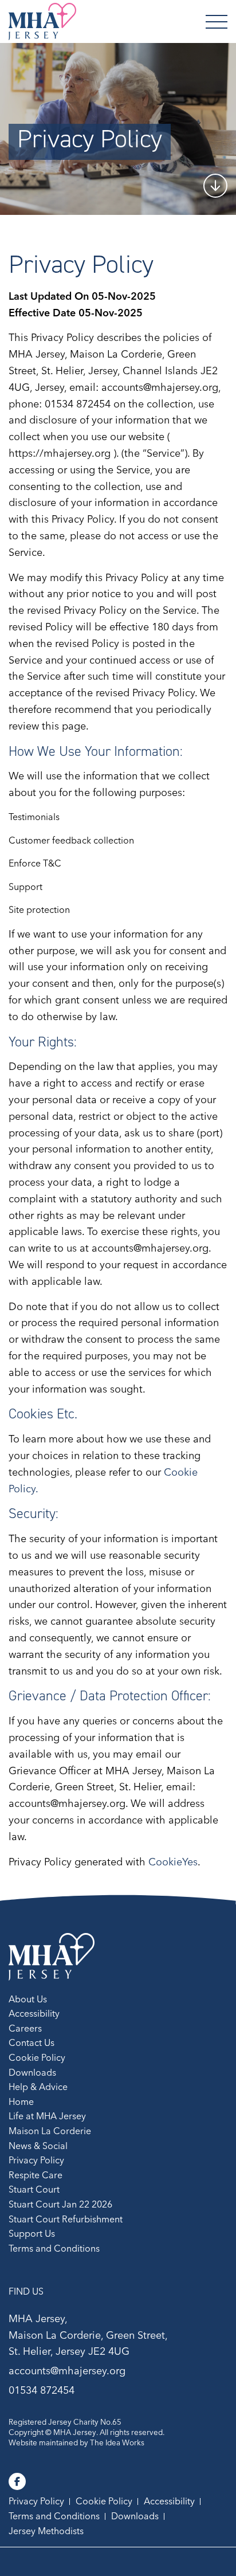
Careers (25, 2028)
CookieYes (173, 1862)
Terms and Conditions (54, 2248)
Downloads (32, 2072)
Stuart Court (34, 2189)
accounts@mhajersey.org (67, 2371)
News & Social (38, 2146)
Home (21, 2101)
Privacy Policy (36, 2160)
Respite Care (36, 2175)
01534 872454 (42, 2390)
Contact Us (32, 2042)
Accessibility (34, 2013)
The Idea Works (117, 2442)
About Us (28, 1999)
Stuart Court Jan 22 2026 (60, 2204)
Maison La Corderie (50, 2131)
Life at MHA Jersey (47, 2116)
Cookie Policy (37, 2057)
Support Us (32, 2233)
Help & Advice (38, 2087)
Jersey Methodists (46, 2531)
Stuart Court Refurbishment (66, 2219)
